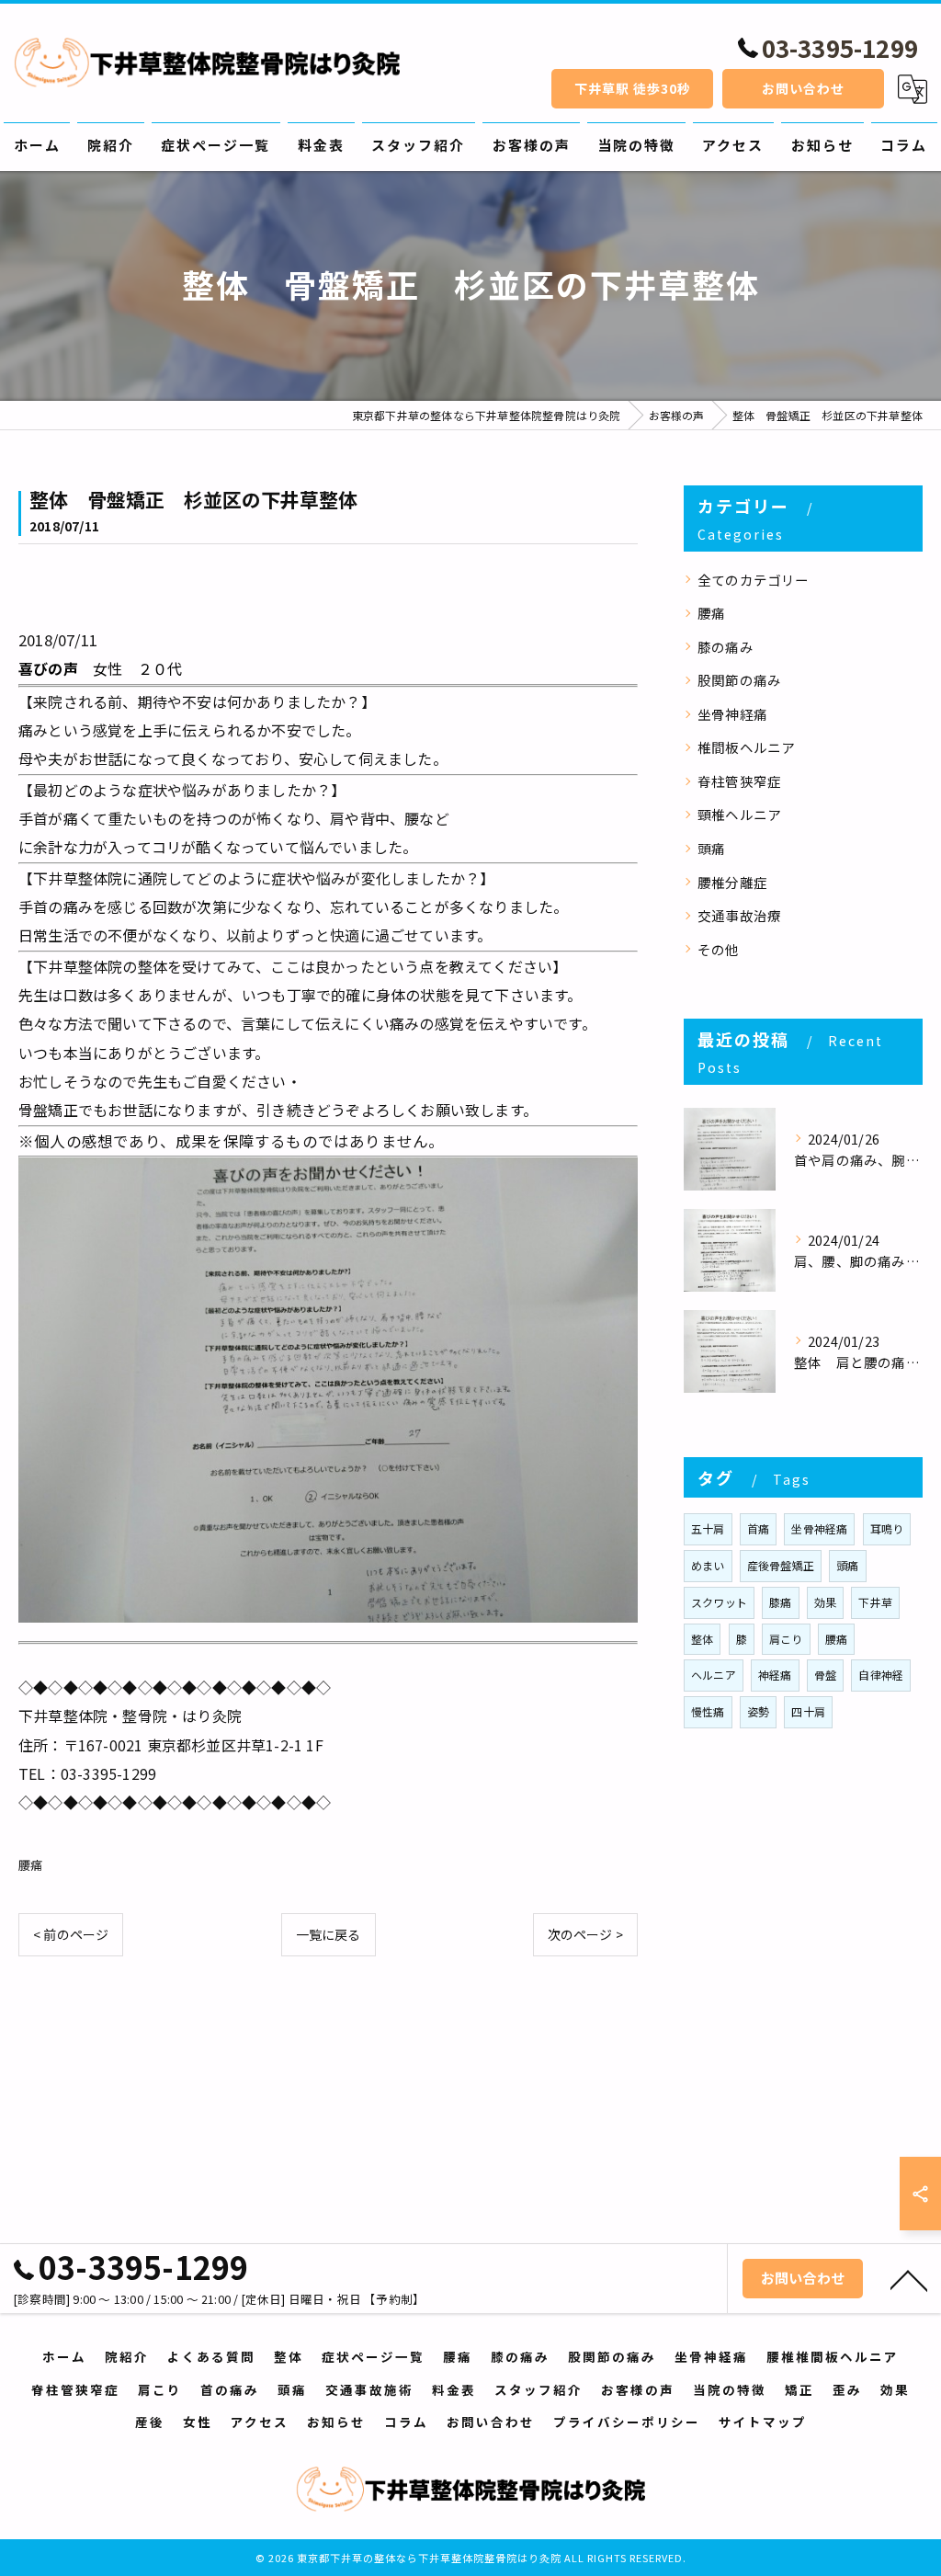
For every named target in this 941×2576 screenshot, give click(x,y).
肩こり (786, 1639)
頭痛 (711, 848)
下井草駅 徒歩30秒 (633, 88)
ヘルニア (714, 1675)
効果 (825, 1602)
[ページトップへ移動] (909, 2279)
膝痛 (780, 1602)
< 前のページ (71, 1934)
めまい (708, 1565)
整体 (702, 1639)
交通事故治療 (739, 915)
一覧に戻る (329, 1934)
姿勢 (758, 1711)
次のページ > (585, 1934)
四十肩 (808, 1711)
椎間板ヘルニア (746, 747)
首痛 (758, 1528)
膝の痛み (726, 647)
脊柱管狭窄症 (739, 781)
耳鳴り (887, 1528)
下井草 (875, 1602)
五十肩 (708, 1528)
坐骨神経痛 (732, 714)
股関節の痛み (739, 680)
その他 (719, 949)
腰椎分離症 (732, 882)
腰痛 (30, 1865)
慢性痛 (708, 1711)
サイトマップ (763, 2422)
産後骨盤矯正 (781, 1565)
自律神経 (881, 1675)
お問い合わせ (803, 88)
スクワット (719, 1602)
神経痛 (775, 1675)
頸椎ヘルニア (739, 814)
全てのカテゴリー (754, 580)
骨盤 (825, 1675)
